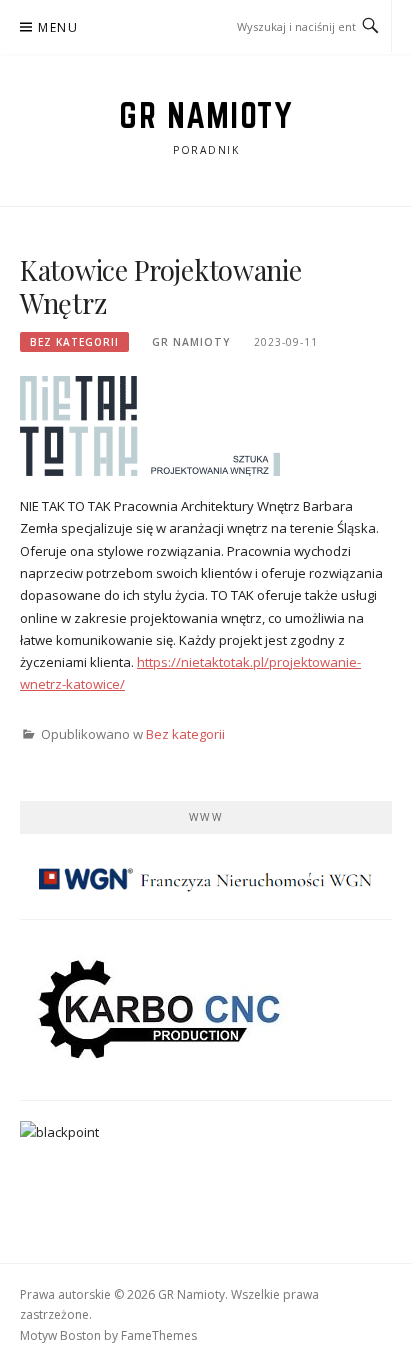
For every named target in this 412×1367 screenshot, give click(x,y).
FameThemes (159, 1335)
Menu (58, 27)
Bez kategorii (74, 342)
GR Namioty (206, 115)
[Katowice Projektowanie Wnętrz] (150, 425)
